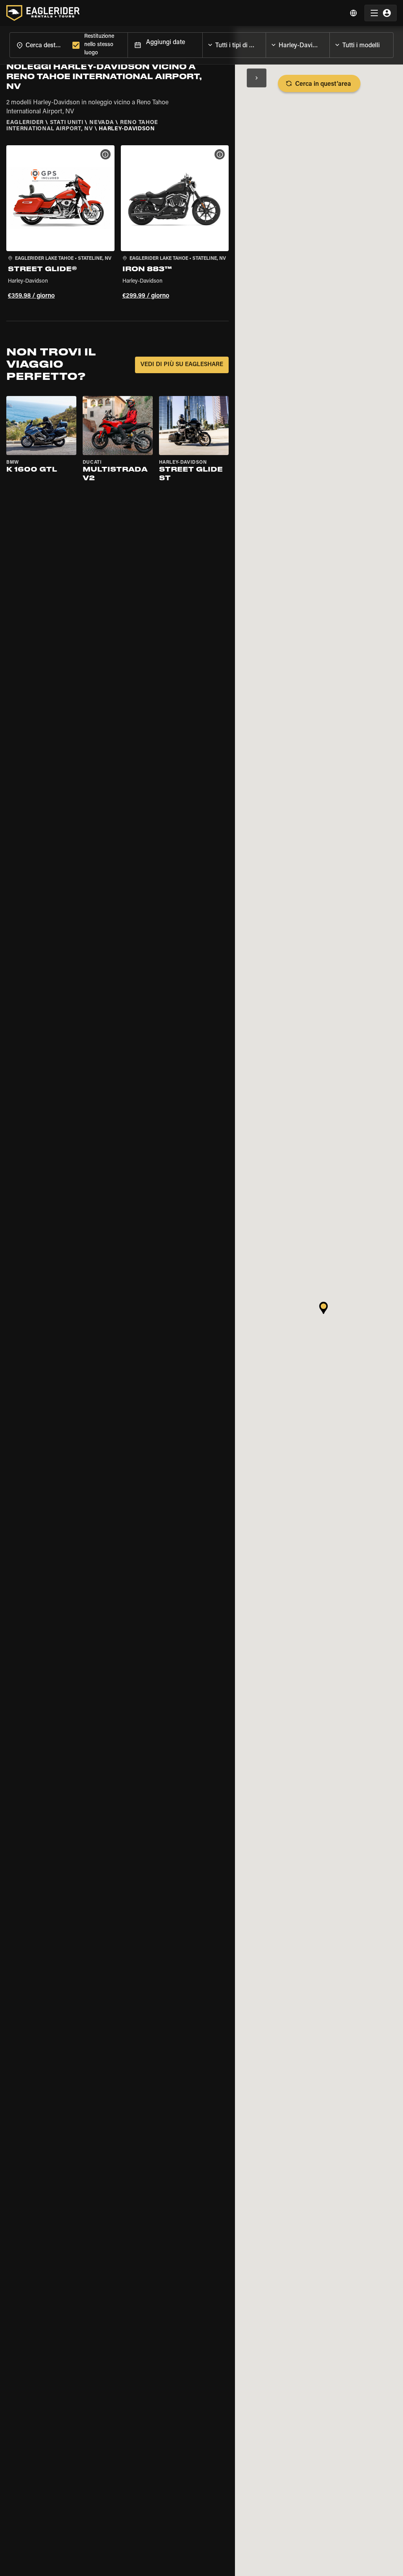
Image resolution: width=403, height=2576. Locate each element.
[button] (60, 224)
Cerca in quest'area (323, 84)
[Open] (266, 43)
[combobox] (39, 45)
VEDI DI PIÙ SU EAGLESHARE (182, 365)
